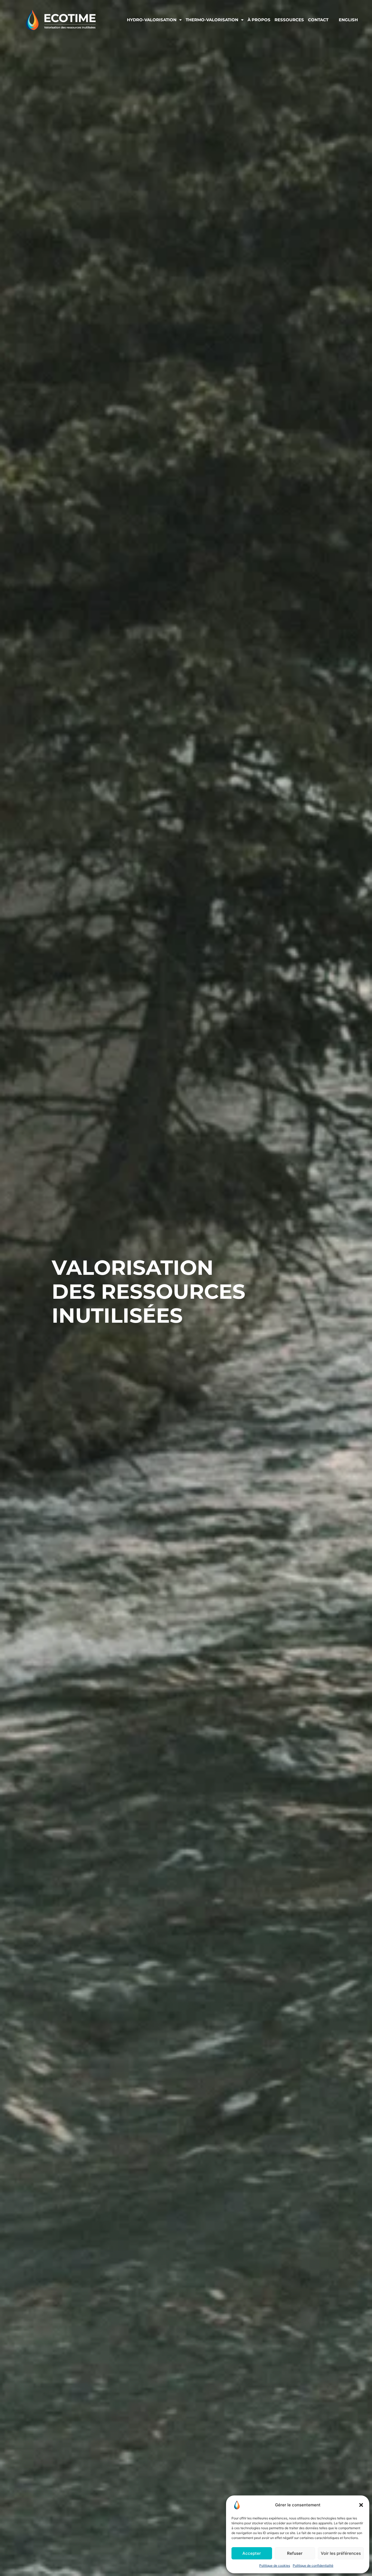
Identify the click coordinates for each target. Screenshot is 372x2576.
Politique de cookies (275, 2566)
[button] (361, 2505)
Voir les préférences (341, 2553)
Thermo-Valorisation (212, 20)
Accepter (252, 2553)
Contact (318, 20)
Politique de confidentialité (313, 2566)
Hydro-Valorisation (152, 20)
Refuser (295, 2553)
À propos (259, 20)
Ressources (289, 20)
